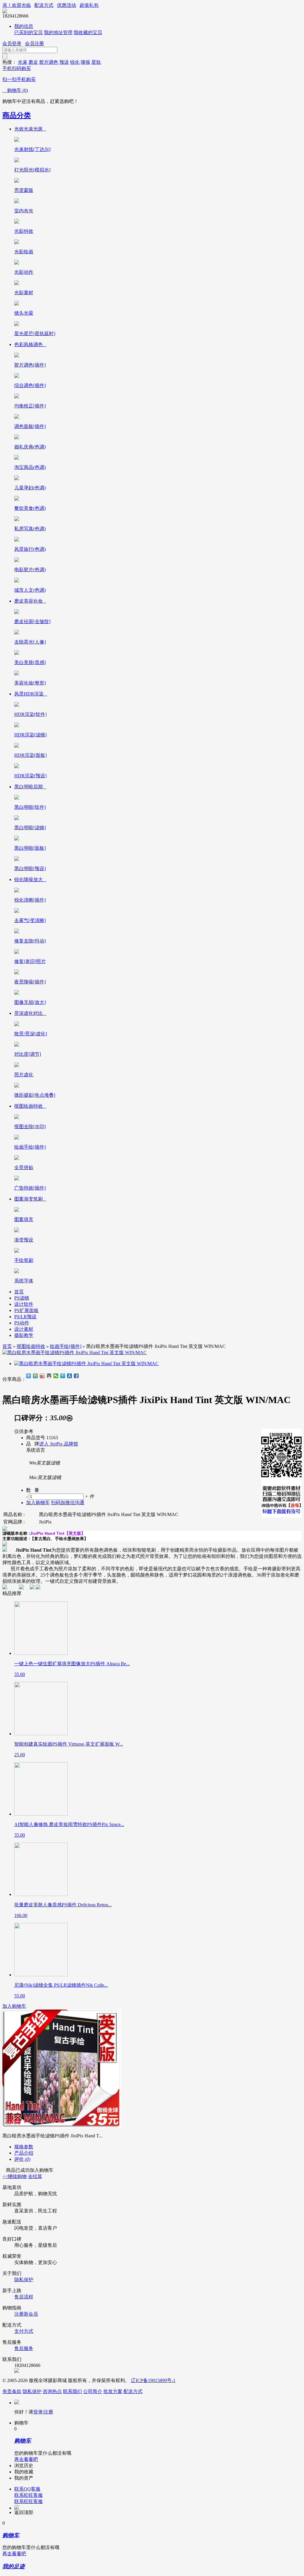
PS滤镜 (22, 1298)
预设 (64, 62)
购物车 (15, 90)
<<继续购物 (15, 2176)
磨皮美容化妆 (30, 601)
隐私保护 (24, 2280)
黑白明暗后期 (30, 787)
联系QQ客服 (27, 2489)
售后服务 (24, 2348)
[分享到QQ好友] (49, 1376)
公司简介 (93, 2391)
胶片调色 (49, 62)
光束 (23, 62)
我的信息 (24, 26)
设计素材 (24, 1329)
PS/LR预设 (25, 1317)
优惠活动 (66, 5)
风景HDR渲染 (31, 694)
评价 (22, 2159)
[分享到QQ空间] (35, 1376)
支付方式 (24, 2331)
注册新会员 (26, 2314)
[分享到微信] (56, 1376)
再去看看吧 (26, 2459)
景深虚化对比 (30, 1013)
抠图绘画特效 (30, 1106)
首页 (19, 1292)
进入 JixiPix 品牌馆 (59, 1444)
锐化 (75, 62)
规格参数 (24, 2147)
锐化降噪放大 (30, 879)
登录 (38, 2412)
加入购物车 (14, 2006)
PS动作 (22, 1323)
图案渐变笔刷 (30, 1199)
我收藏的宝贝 (88, 32)
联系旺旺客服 (28, 2495)
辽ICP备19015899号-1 (153, 2380)
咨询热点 (52, 2391)
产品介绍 (24, 2153)
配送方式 (44, 5)
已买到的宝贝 (28, 32)
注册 (48, 2412)
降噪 (85, 62)
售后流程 (24, 2297)
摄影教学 (24, 1335)
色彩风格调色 (30, 344)
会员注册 (34, 43)
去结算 (35, 2176)
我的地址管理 (58, 32)
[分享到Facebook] (76, 1376)
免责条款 (12, 2391)
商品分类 (17, 115)
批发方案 (113, 2391)
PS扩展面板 (26, 1310)
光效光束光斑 (30, 129)
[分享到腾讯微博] (63, 1376)
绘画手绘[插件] (66, 1346)
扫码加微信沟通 (68, 1503)
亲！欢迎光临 (17, 5)
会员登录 (12, 43)
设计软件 (24, 1304)
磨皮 (33, 62)
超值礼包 (89, 5)
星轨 (96, 62)
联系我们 (72, 2391)
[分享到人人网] (70, 1376)
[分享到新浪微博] (42, 1376)
